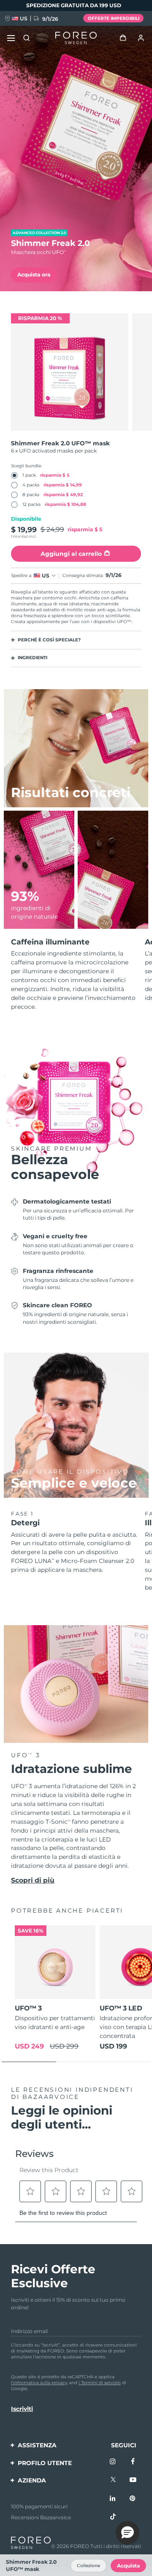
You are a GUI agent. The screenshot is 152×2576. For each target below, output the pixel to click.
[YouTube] (133, 2480)
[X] (113, 2480)
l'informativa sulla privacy (39, 2383)
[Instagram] (113, 2462)
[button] (128, 2533)
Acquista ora (34, 275)
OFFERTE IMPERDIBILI (114, 18)
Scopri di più (33, 1880)
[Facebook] (133, 2462)
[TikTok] (113, 2517)
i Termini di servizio (100, 2383)
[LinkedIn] (113, 2499)
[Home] (76, 38)
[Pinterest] (133, 2499)
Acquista (128, 2566)
